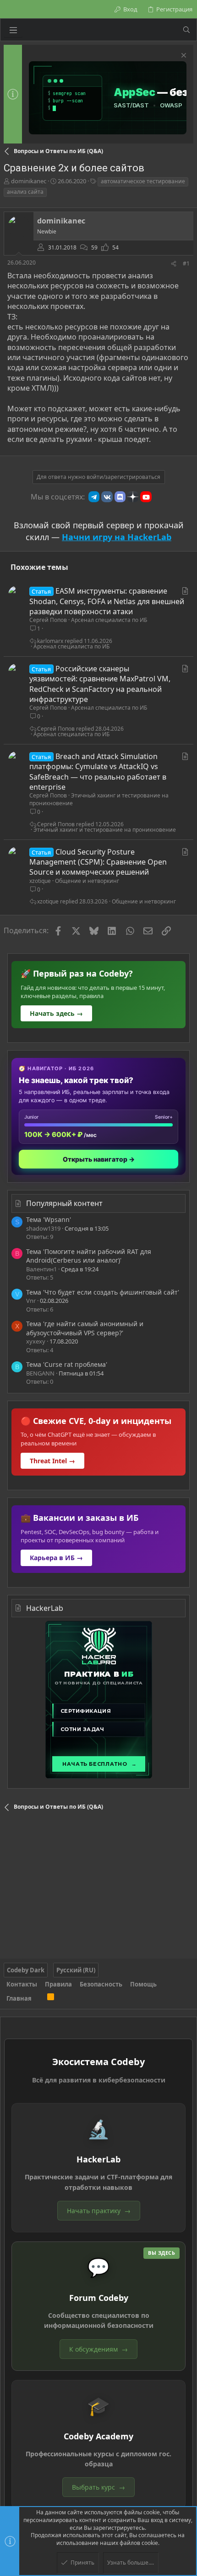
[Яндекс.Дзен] (133, 497)
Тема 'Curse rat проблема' (67, 1364)
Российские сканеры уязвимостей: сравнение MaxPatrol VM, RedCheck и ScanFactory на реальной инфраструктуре (100, 684)
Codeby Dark (26, 1970)
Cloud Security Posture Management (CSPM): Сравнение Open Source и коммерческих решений (98, 862)
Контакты (22, 1984)
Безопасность (101, 1984)
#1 (186, 263)
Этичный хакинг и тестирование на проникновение (99, 799)
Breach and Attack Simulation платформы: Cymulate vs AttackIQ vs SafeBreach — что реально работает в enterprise (98, 772)
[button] (13, 30)
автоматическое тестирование (143, 181)
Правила (58, 1984)
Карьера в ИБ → (56, 1558)
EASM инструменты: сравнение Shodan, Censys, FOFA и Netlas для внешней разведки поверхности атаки (107, 601)
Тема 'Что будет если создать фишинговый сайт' (103, 1292)
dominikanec (29, 181)
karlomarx (50, 641)
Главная (19, 1998)
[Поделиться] (174, 264)
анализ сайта (25, 192)
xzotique (40, 881)
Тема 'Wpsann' (49, 1219)
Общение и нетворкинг (87, 881)
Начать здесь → (56, 1013)
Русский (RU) (76, 1970)
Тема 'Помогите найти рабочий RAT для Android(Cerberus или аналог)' (89, 1256)
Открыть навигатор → (99, 1159)
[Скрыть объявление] (183, 56)
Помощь (143, 1984)
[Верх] (39, 1998)
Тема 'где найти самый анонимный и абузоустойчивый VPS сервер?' (85, 1328)
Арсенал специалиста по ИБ (109, 620)
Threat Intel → (52, 1461)
